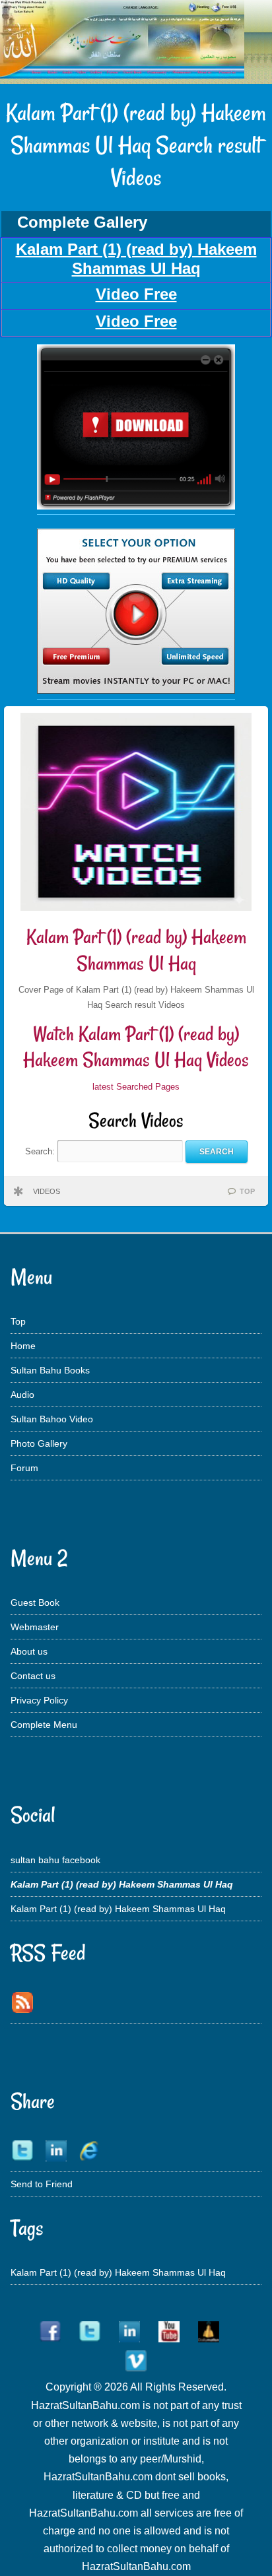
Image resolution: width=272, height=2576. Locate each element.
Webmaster (35, 1627)
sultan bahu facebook (55, 1860)
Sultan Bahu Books (50, 1370)
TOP (247, 1191)
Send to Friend (42, 2184)
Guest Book (35, 1602)
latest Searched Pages (136, 1087)
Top (18, 1321)
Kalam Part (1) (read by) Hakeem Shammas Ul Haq (136, 950)
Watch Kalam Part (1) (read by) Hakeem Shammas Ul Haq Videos (136, 1047)
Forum (24, 1468)
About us (29, 1651)
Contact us (33, 1676)
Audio (22, 1395)
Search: (41, 1151)
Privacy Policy (39, 1700)
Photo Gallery (39, 1443)
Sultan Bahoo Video (52, 1419)
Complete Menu (44, 1725)
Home (23, 1346)
